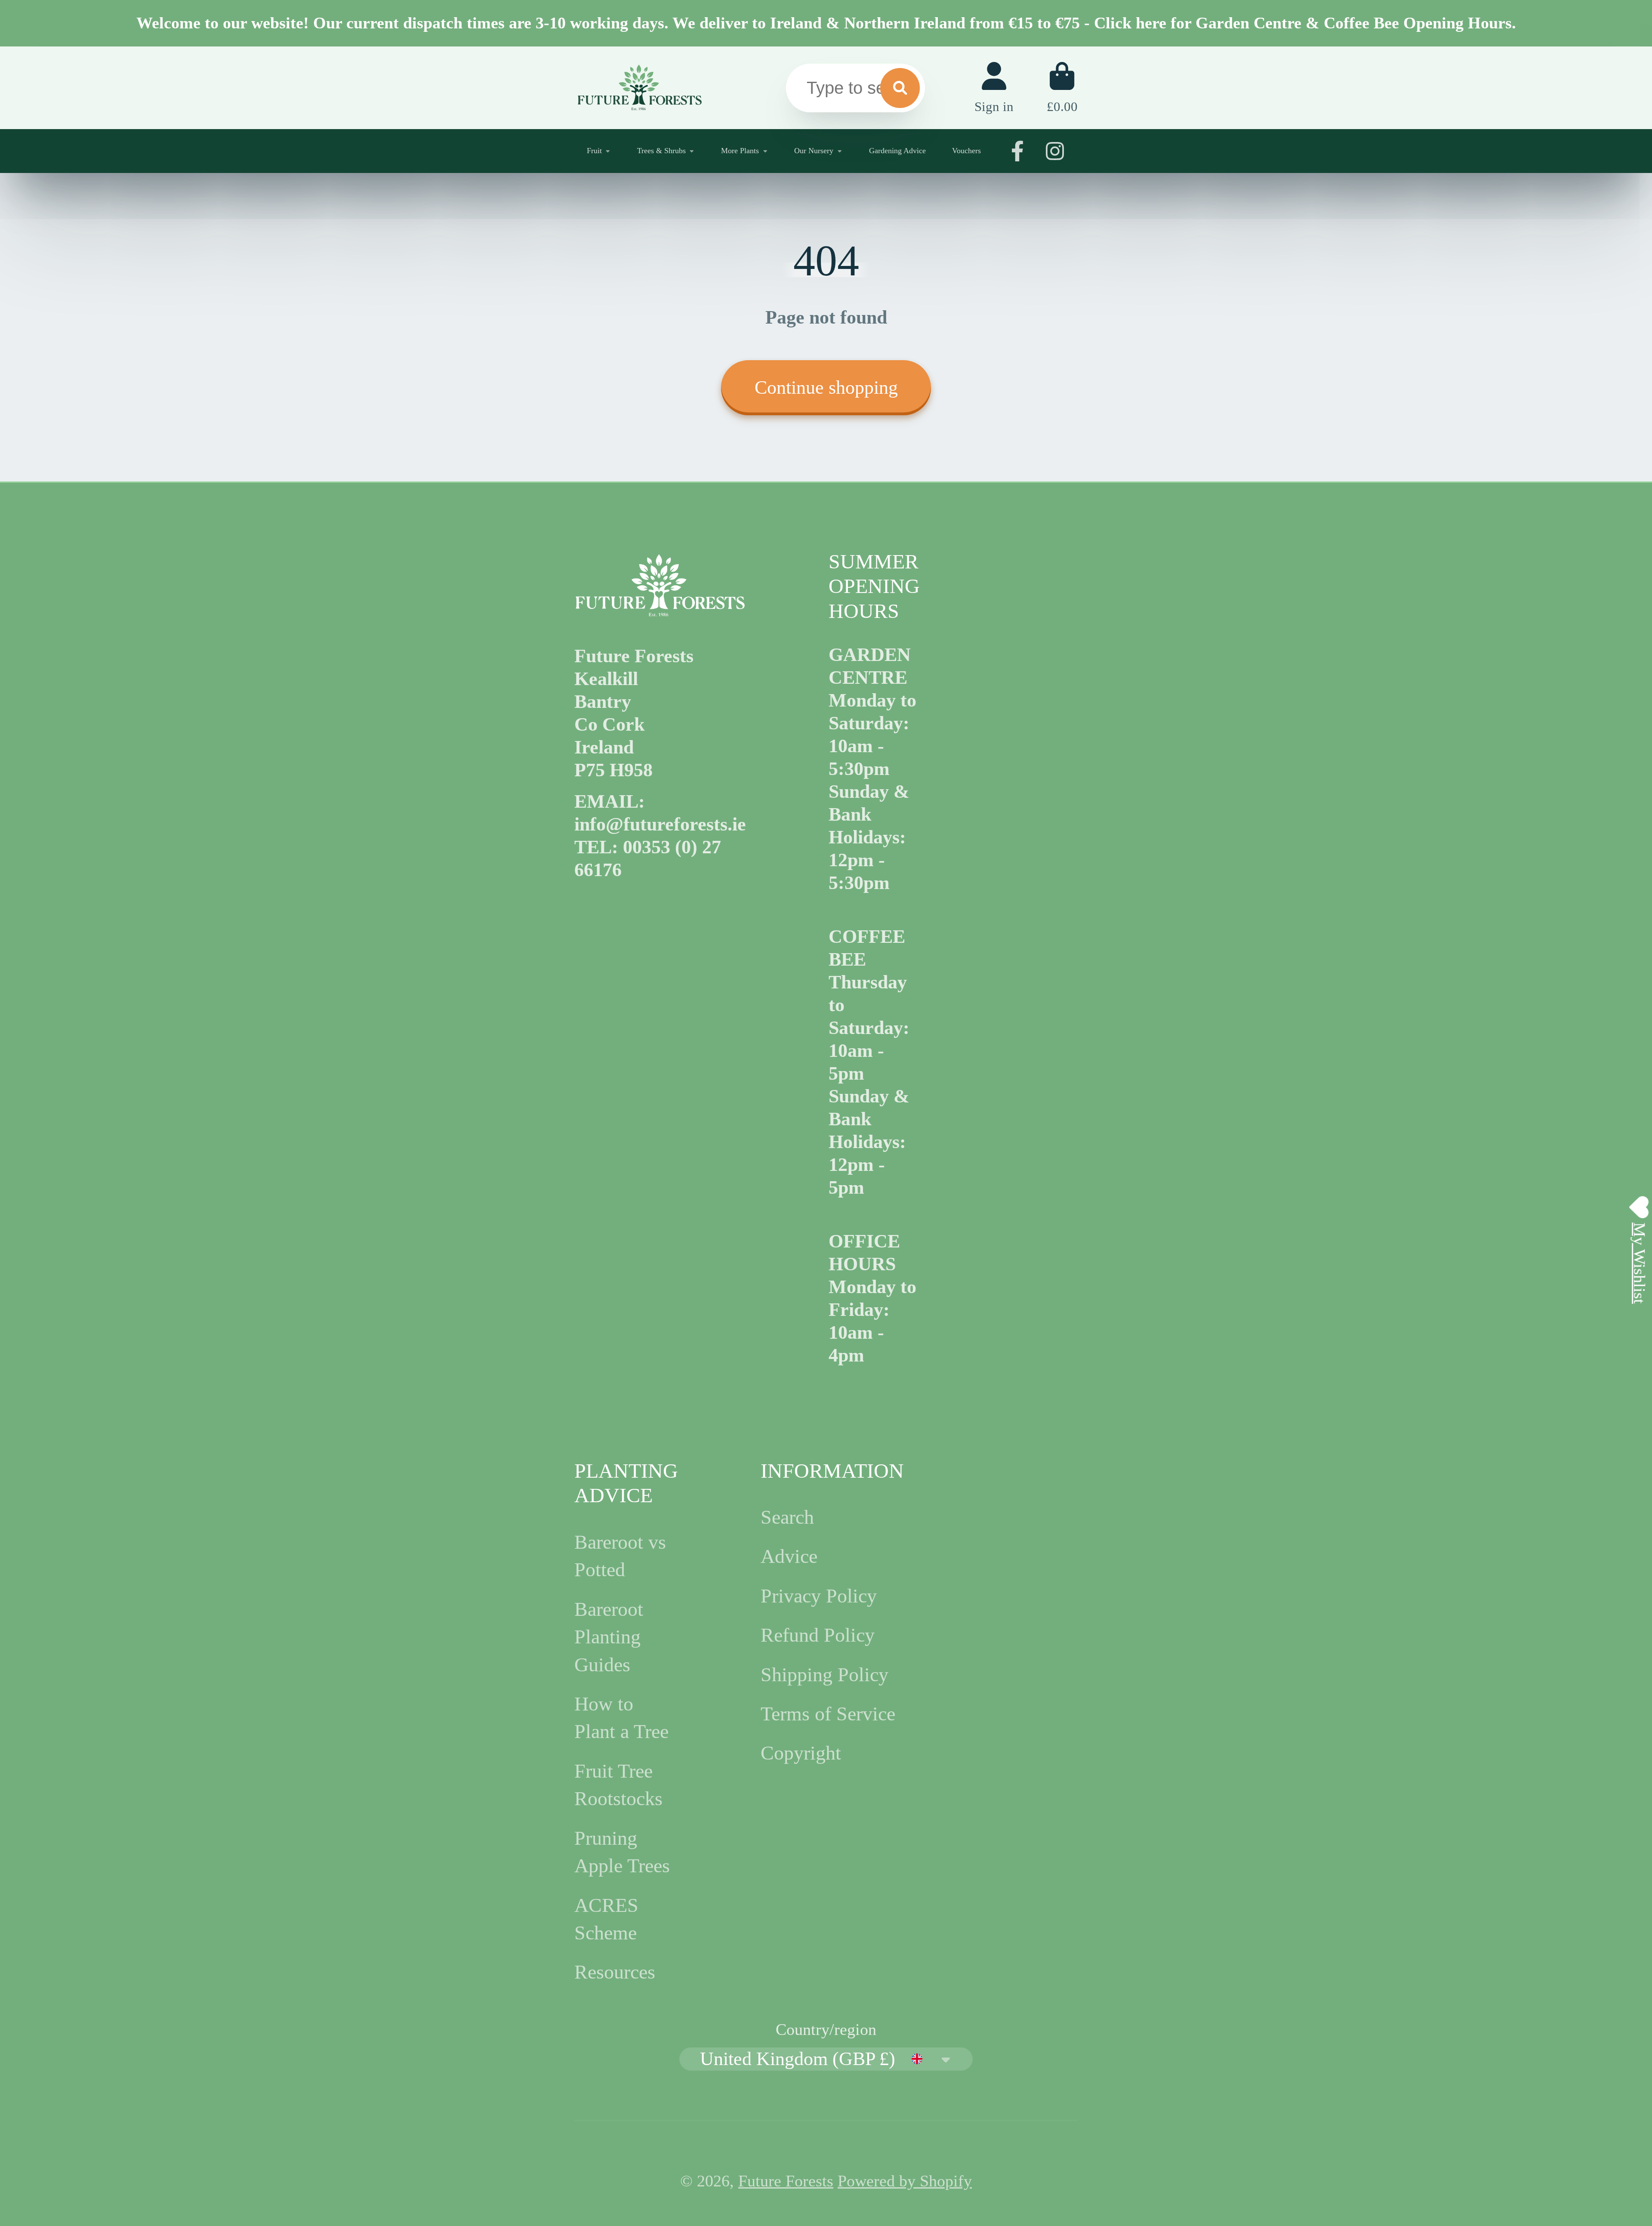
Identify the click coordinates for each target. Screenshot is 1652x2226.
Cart (1062, 88)
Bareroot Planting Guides (609, 1637)
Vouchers (966, 151)
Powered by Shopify (905, 2181)
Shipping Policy (824, 1675)
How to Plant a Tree (621, 1718)
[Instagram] (1055, 151)
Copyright (801, 1753)
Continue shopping (826, 387)
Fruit (594, 151)
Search (787, 1517)
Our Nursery (814, 151)
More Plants (740, 151)
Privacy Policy (819, 1596)
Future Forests (786, 2181)
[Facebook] (1017, 151)
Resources (615, 1972)
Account (994, 88)
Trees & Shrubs (661, 151)
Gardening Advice (897, 151)
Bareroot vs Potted (620, 1556)
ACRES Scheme (606, 1919)
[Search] (900, 88)
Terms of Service (828, 1714)
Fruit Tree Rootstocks (618, 1785)
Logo (639, 88)
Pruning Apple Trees (622, 1852)
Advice (789, 1556)
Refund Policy (818, 1635)
